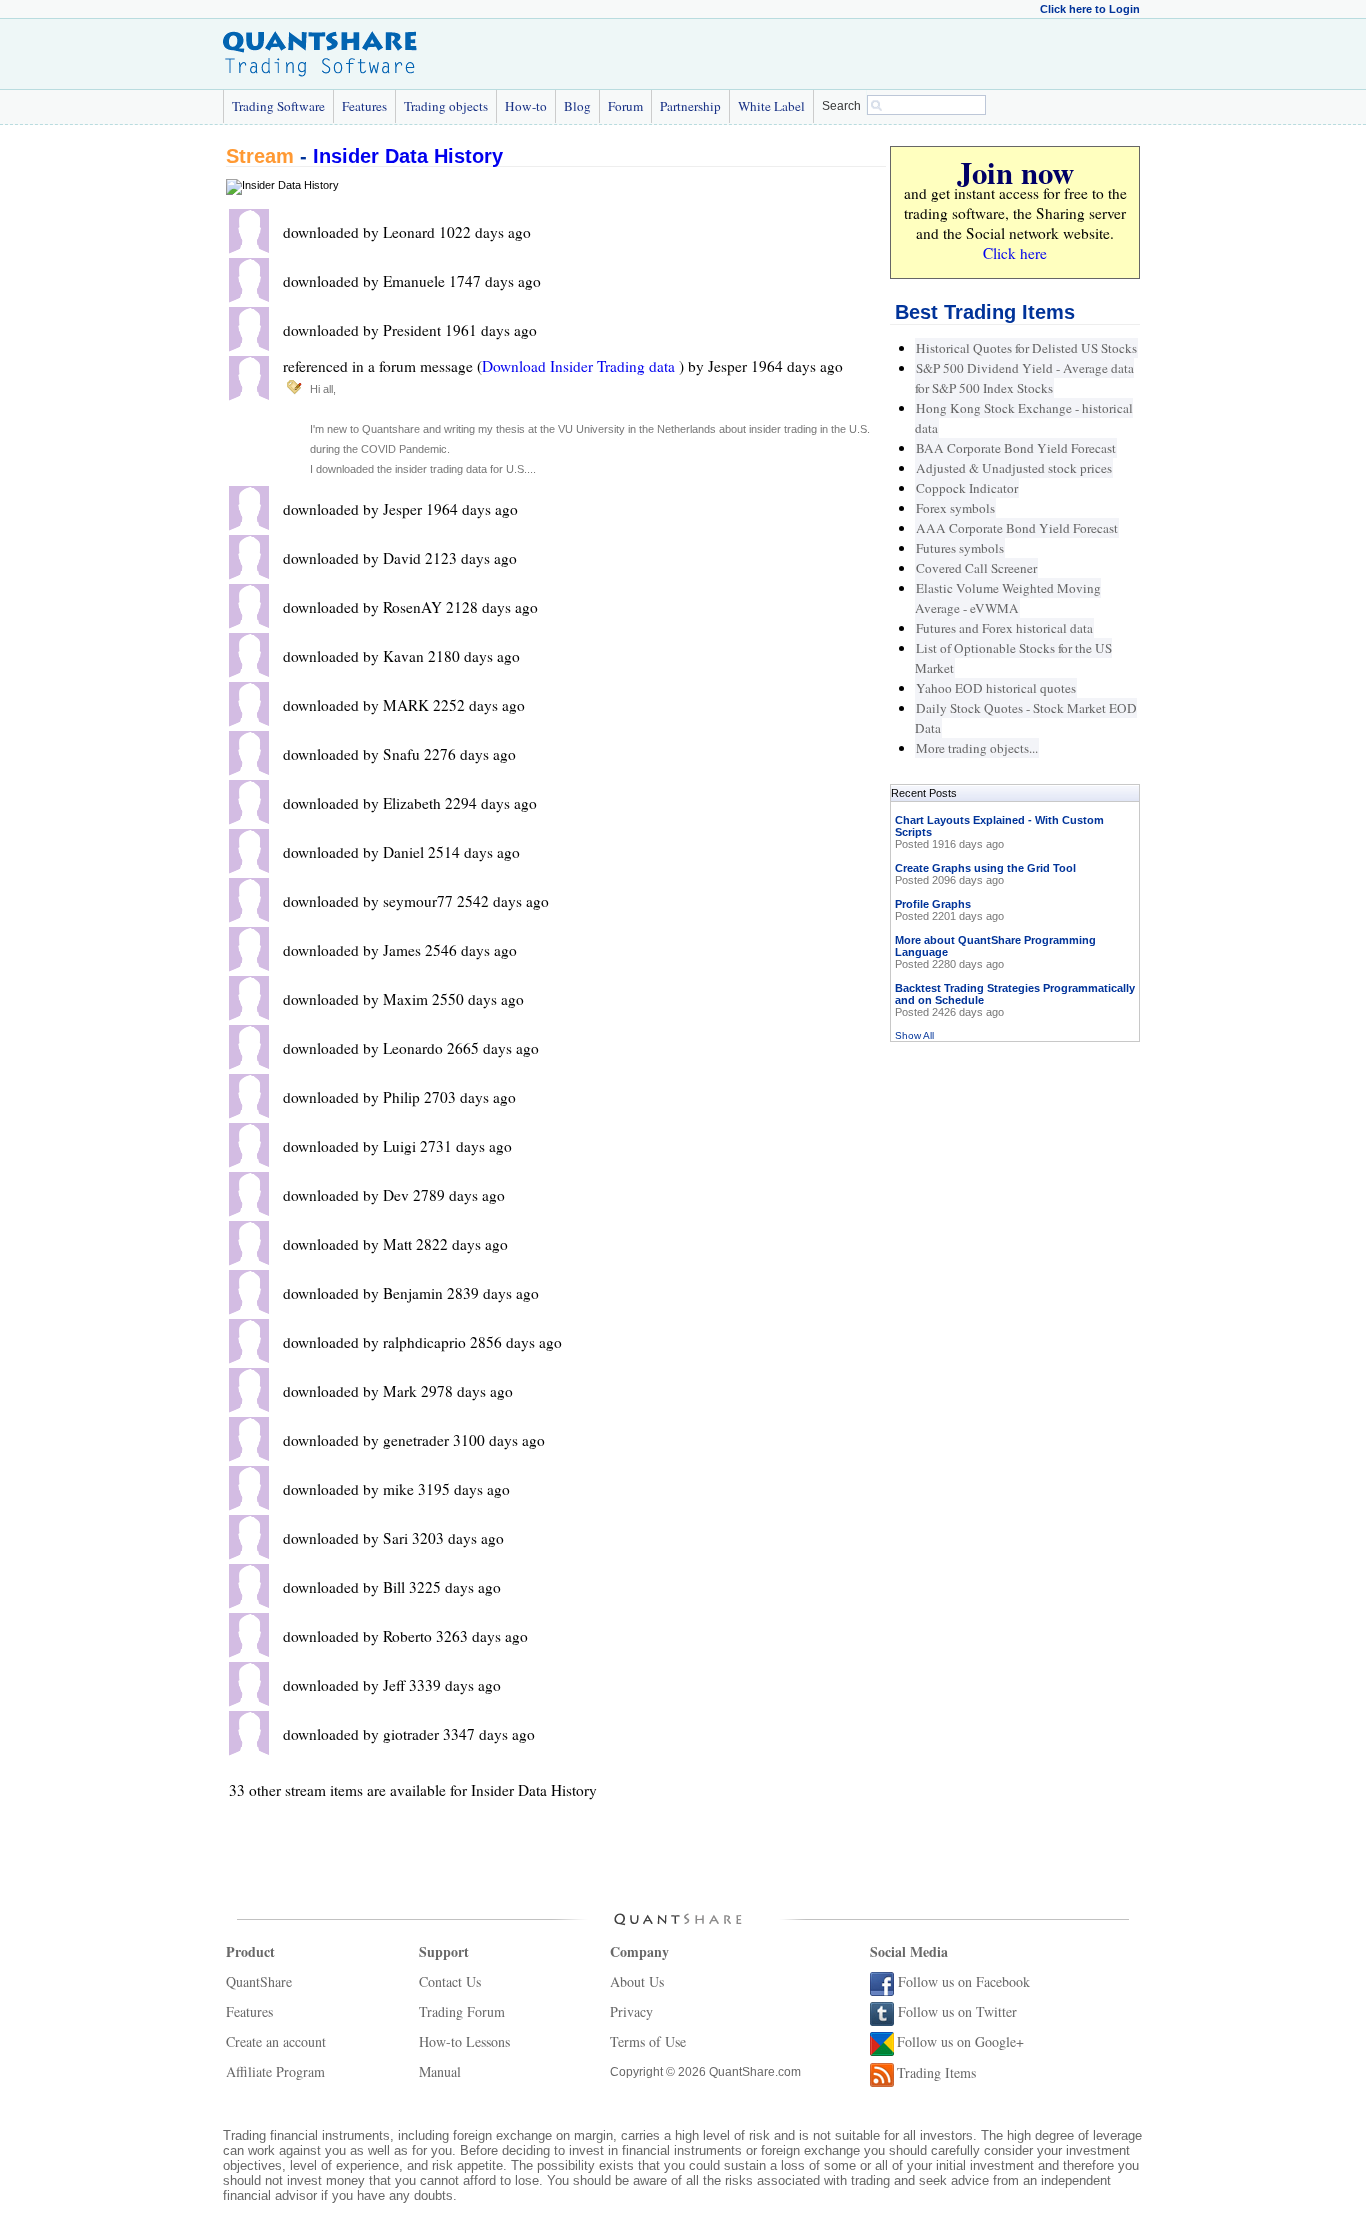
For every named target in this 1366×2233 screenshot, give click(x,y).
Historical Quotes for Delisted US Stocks (1026, 348)
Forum (625, 106)
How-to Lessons (464, 2041)
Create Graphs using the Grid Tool (985, 868)
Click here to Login (1090, 9)
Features (364, 106)
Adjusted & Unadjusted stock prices (1014, 468)
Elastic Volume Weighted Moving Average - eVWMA (1008, 598)
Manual (440, 2071)
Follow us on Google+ (960, 2041)
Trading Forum (462, 2011)
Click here (1015, 253)
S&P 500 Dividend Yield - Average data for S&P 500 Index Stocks (1024, 378)
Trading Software (278, 106)
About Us (637, 1981)
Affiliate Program (275, 2071)
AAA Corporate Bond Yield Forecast (1017, 528)
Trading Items (936, 2072)
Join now (1015, 172)
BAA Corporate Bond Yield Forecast (1016, 448)
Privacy (631, 2011)
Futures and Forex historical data (1004, 628)
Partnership (690, 106)
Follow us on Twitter (957, 2011)
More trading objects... (977, 748)
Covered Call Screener (976, 568)
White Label (771, 106)
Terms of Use (648, 2041)
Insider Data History (408, 156)
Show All (914, 1035)
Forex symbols (955, 508)
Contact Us (450, 1981)
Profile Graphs (933, 904)
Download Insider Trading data (580, 366)
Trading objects (446, 106)
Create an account (276, 2041)
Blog (577, 106)
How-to (526, 106)
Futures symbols (960, 548)
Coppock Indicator (967, 488)
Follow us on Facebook (964, 1981)
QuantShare (259, 1981)
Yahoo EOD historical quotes (996, 688)
